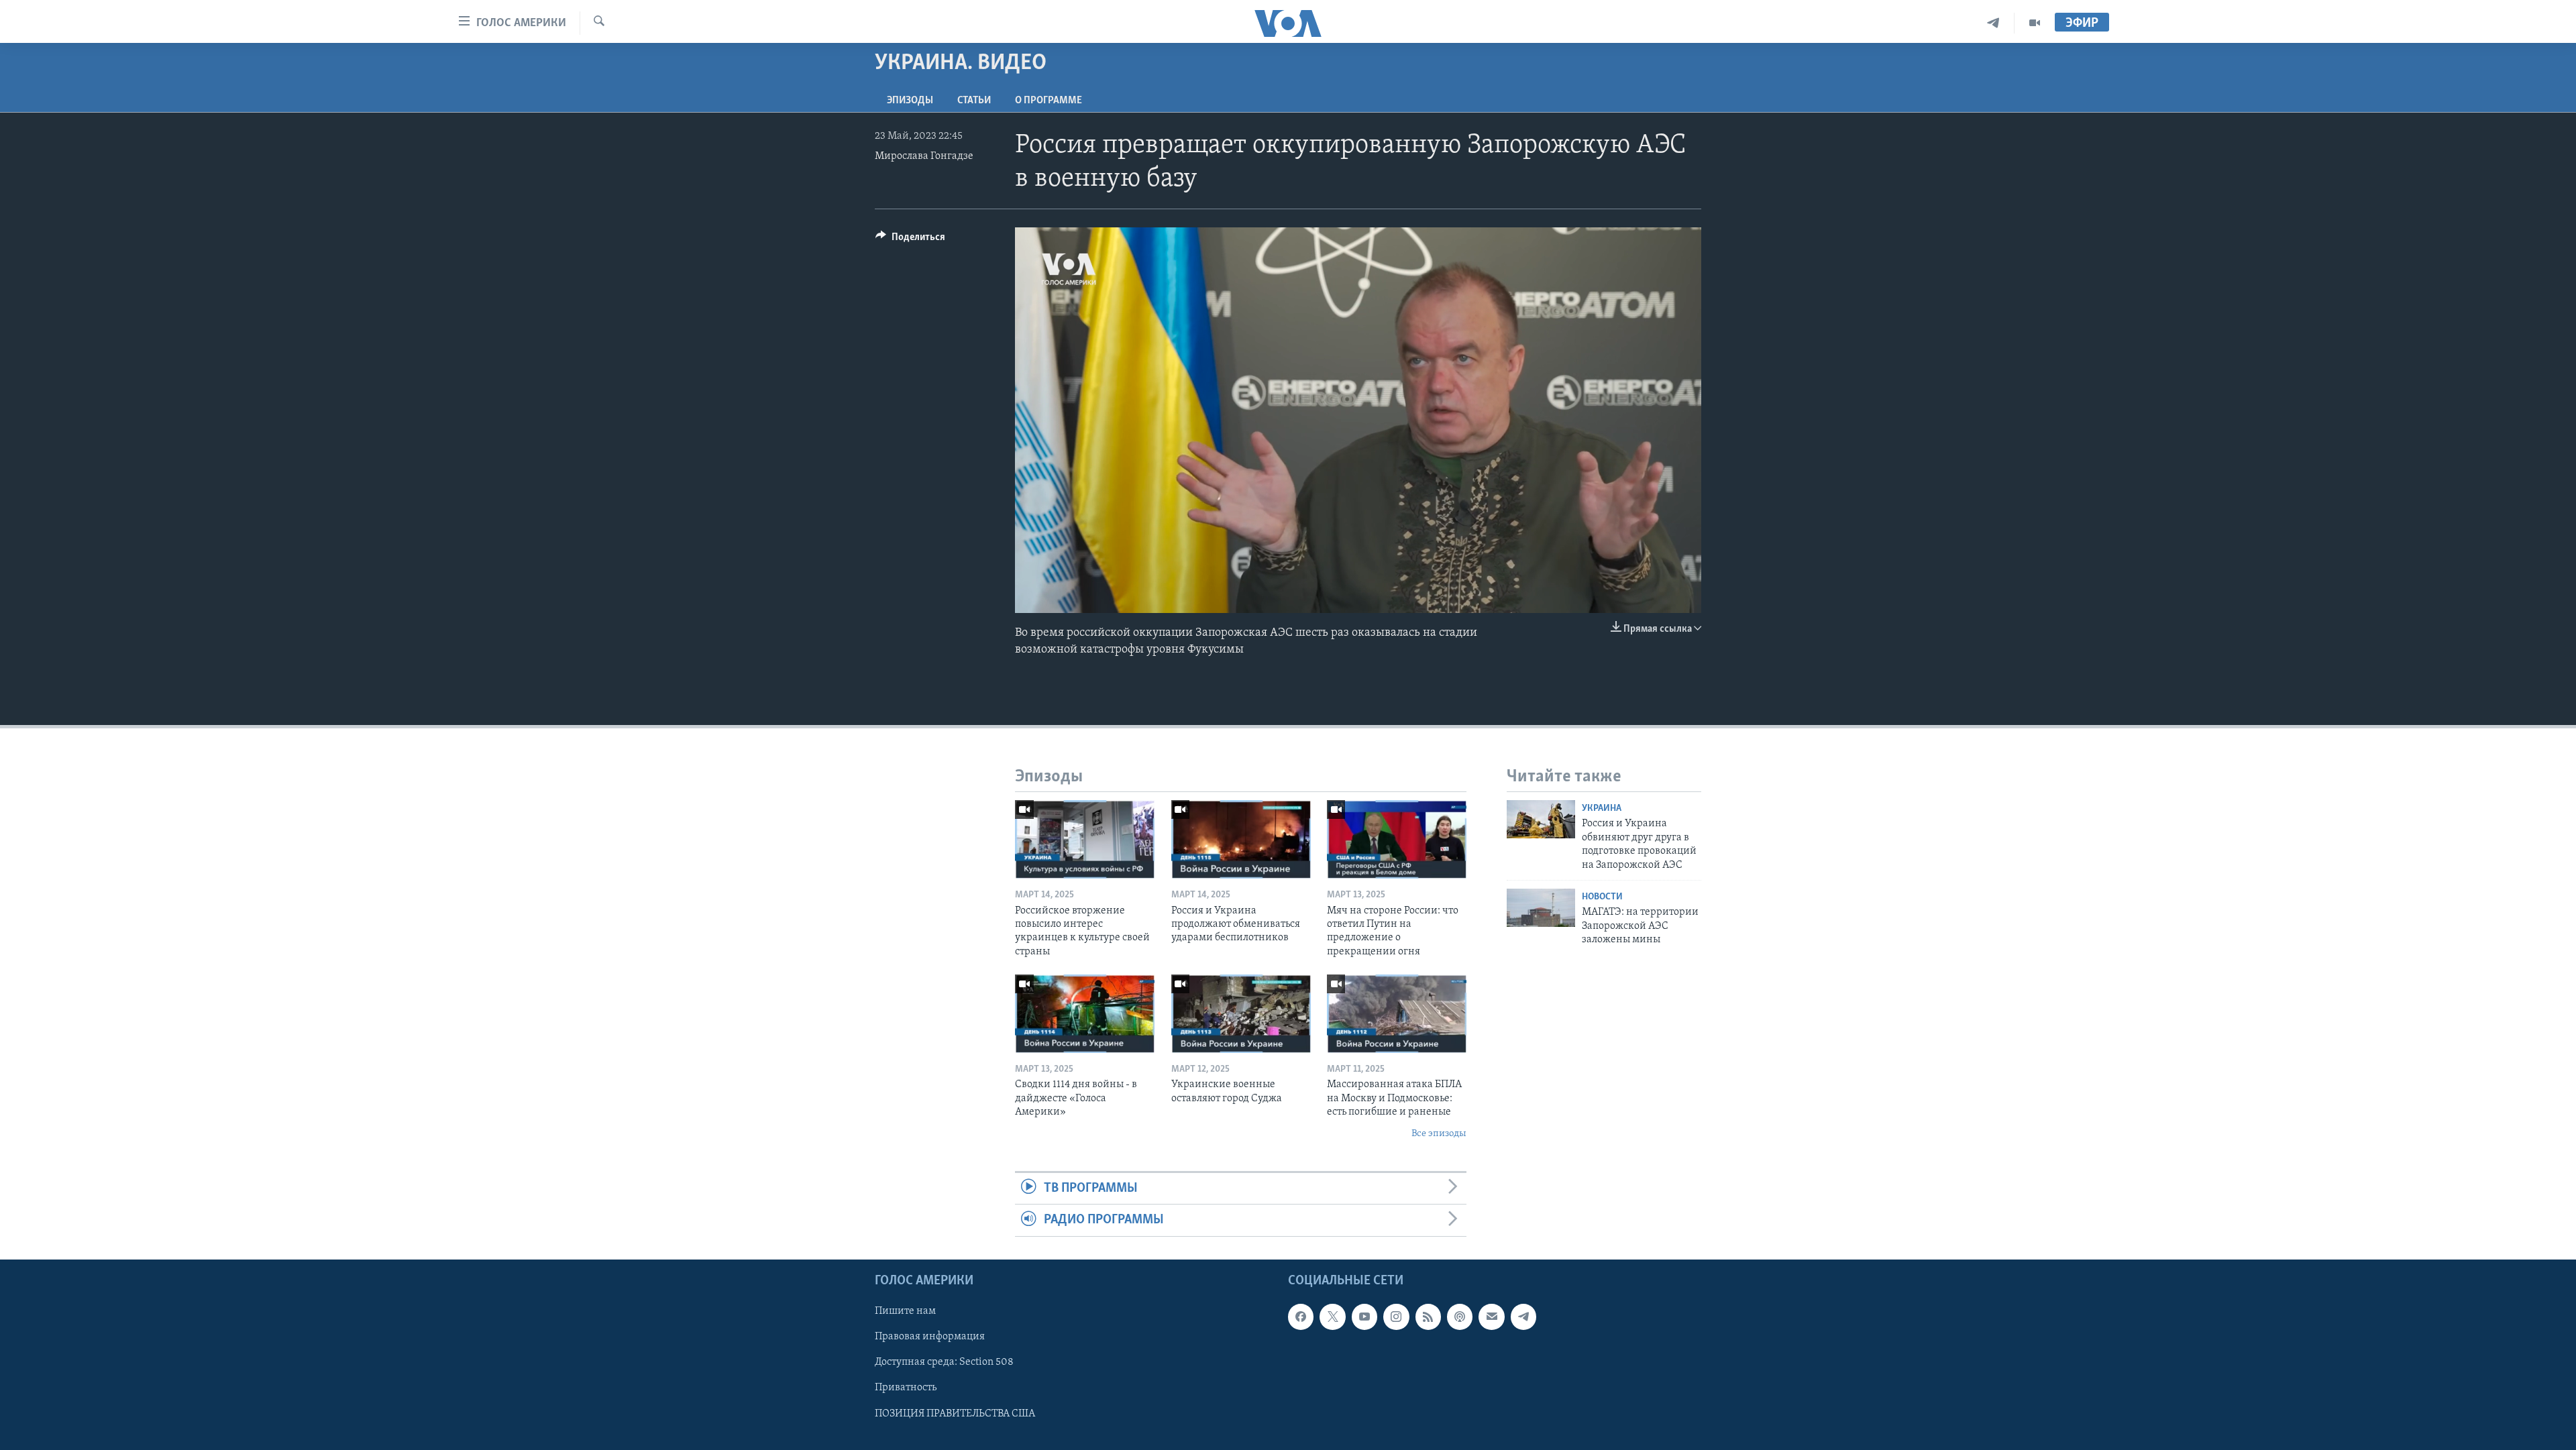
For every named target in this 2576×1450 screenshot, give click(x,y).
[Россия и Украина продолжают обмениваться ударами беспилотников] (1241, 839)
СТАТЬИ (974, 101)
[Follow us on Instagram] (1396, 1317)
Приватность (906, 1388)
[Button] (910, 240)
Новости (1602, 897)
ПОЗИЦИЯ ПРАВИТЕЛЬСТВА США (955, 1413)
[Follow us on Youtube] (1364, 1317)
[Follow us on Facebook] (1301, 1317)
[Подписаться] (1491, 1317)
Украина (1602, 808)
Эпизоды (910, 101)
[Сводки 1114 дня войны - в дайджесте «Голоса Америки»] (1085, 1014)
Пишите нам (905, 1311)
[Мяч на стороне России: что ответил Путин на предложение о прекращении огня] (1397, 839)
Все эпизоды (1439, 1134)
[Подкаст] (1460, 1317)
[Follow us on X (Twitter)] (1332, 1317)
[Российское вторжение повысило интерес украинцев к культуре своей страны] (1085, 839)
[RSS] (1428, 1317)
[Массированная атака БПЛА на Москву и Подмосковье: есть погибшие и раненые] (1397, 1014)
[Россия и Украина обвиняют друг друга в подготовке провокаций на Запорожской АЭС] (1541, 819)
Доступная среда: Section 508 (944, 1362)
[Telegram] (1993, 23)
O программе (1049, 101)
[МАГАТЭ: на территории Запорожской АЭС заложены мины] (1541, 908)
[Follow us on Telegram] (1523, 1317)
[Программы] (2035, 23)
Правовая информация (930, 1337)
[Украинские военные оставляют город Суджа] (1241, 1014)
